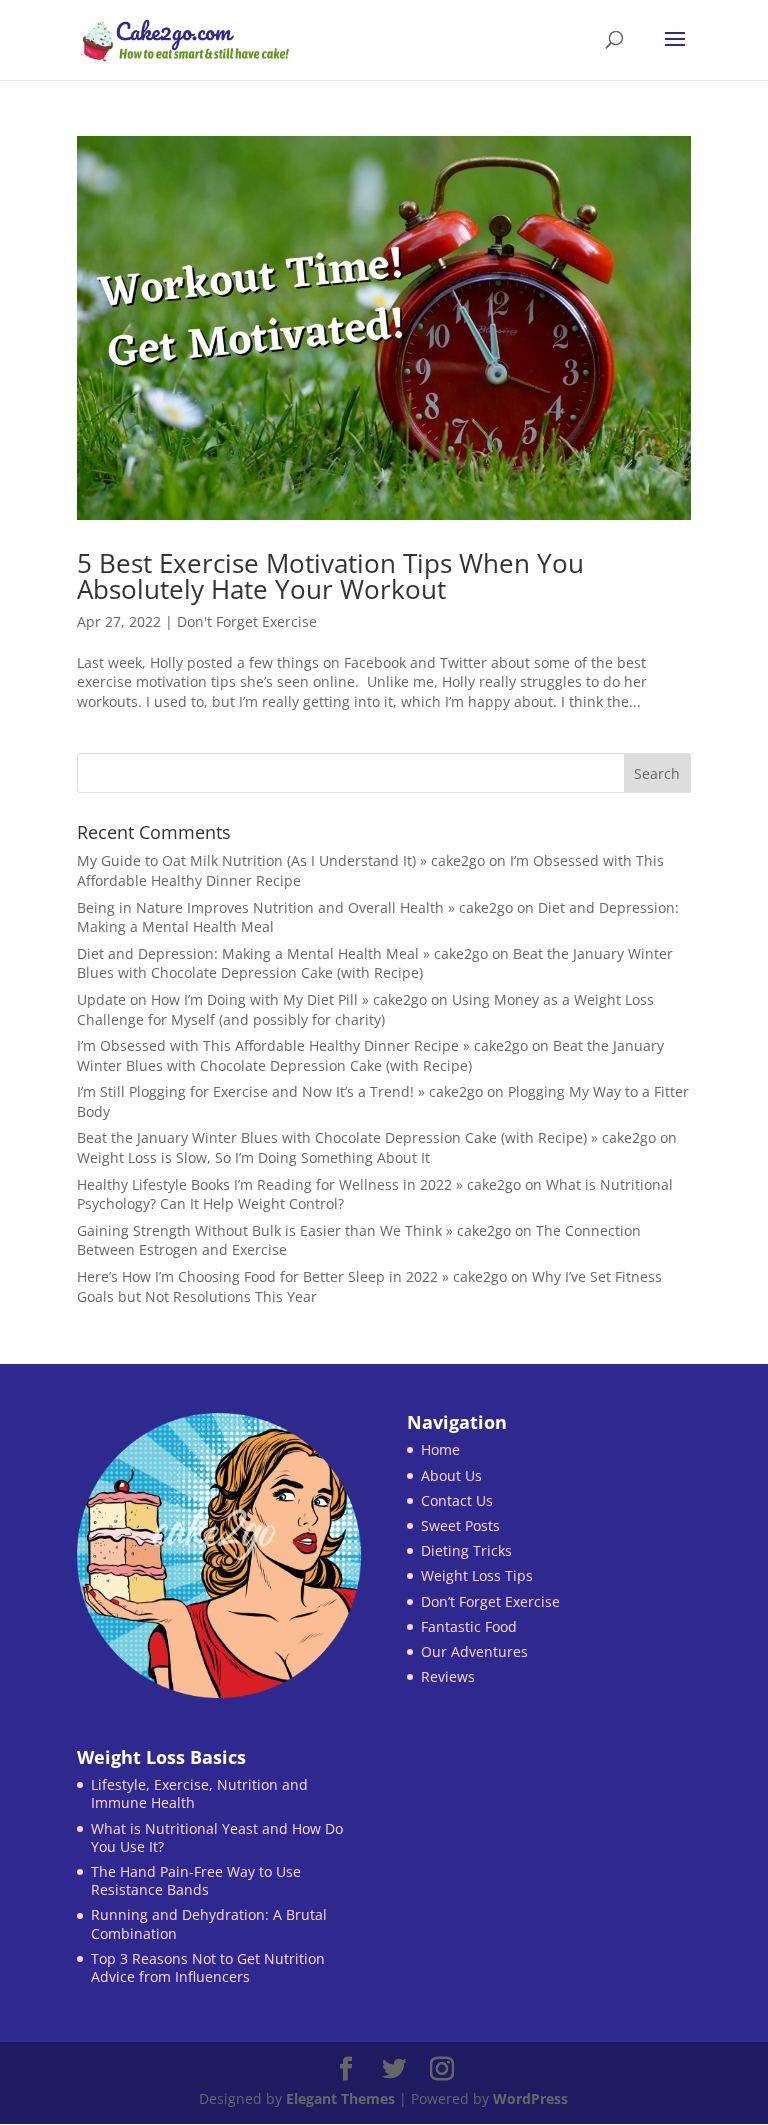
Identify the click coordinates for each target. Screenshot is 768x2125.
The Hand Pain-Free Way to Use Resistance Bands (196, 1880)
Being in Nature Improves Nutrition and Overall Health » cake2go (295, 907)
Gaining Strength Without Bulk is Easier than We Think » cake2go (294, 1230)
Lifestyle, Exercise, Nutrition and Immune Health (199, 1793)
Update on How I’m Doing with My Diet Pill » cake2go (252, 999)
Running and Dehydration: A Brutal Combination (209, 1923)
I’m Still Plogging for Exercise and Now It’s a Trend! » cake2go (280, 1091)
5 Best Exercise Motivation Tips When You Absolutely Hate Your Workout (330, 576)
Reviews (448, 1676)
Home (440, 1449)
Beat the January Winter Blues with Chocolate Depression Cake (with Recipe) (375, 963)
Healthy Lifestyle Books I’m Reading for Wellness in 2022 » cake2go (299, 1184)
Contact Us (457, 1500)
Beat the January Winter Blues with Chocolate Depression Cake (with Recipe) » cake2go (366, 1137)
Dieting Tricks (466, 1550)
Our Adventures (474, 1651)
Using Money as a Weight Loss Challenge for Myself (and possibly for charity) (365, 1009)
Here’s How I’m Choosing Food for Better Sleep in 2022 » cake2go (292, 1276)
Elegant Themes (340, 2098)
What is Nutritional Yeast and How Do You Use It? (217, 1837)
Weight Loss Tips (477, 1575)
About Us (451, 1475)
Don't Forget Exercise (247, 621)
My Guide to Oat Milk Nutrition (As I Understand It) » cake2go (281, 860)
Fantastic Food (469, 1626)
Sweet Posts (460, 1525)
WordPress (530, 2098)
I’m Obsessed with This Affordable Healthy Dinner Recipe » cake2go (302, 1045)
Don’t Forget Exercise (490, 1601)
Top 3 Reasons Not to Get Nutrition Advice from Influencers (208, 1967)
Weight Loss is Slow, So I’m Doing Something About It (253, 1157)
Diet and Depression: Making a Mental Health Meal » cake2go (282, 953)
